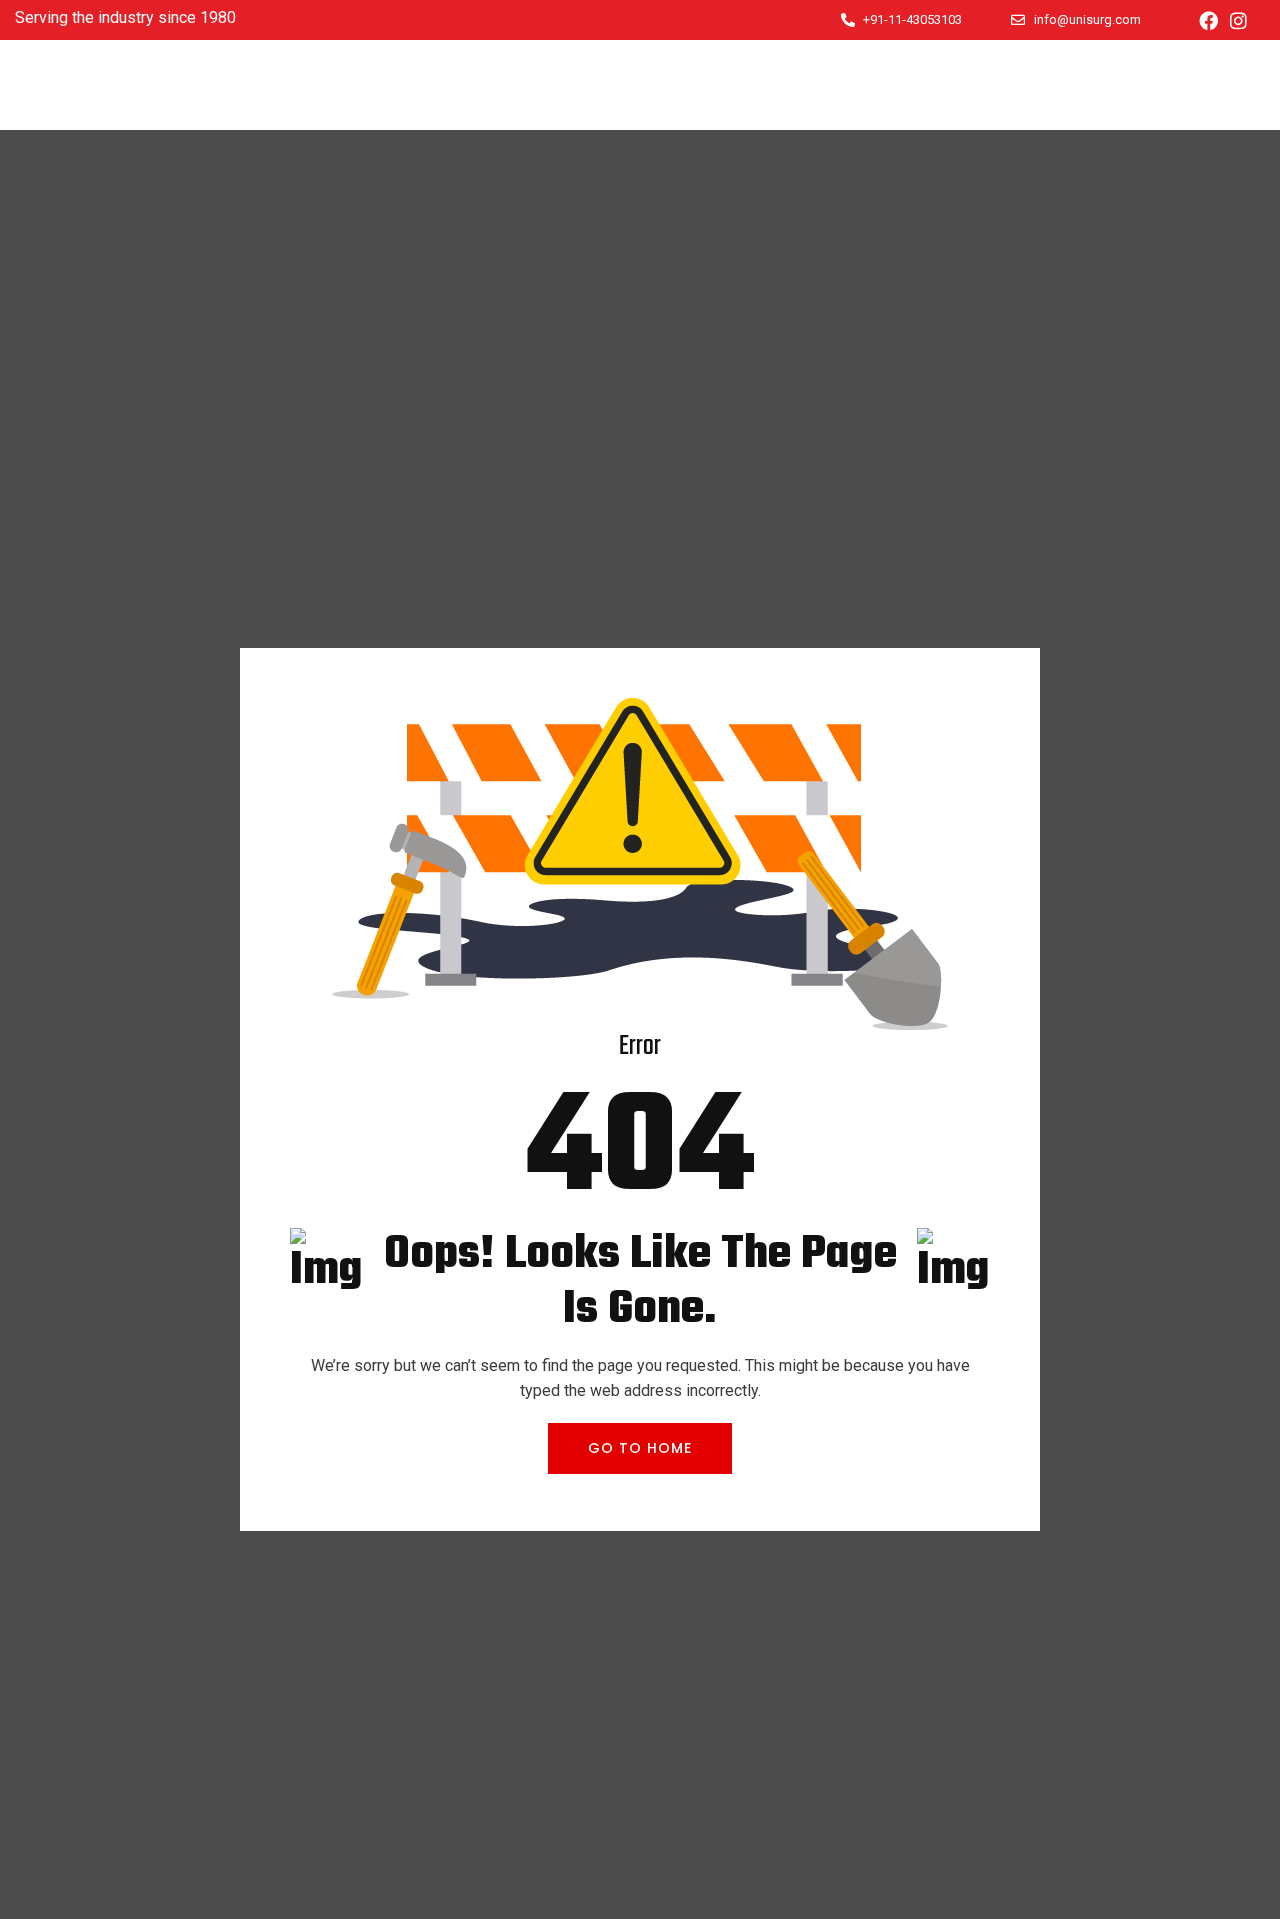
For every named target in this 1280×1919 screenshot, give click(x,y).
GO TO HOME (640, 1448)
